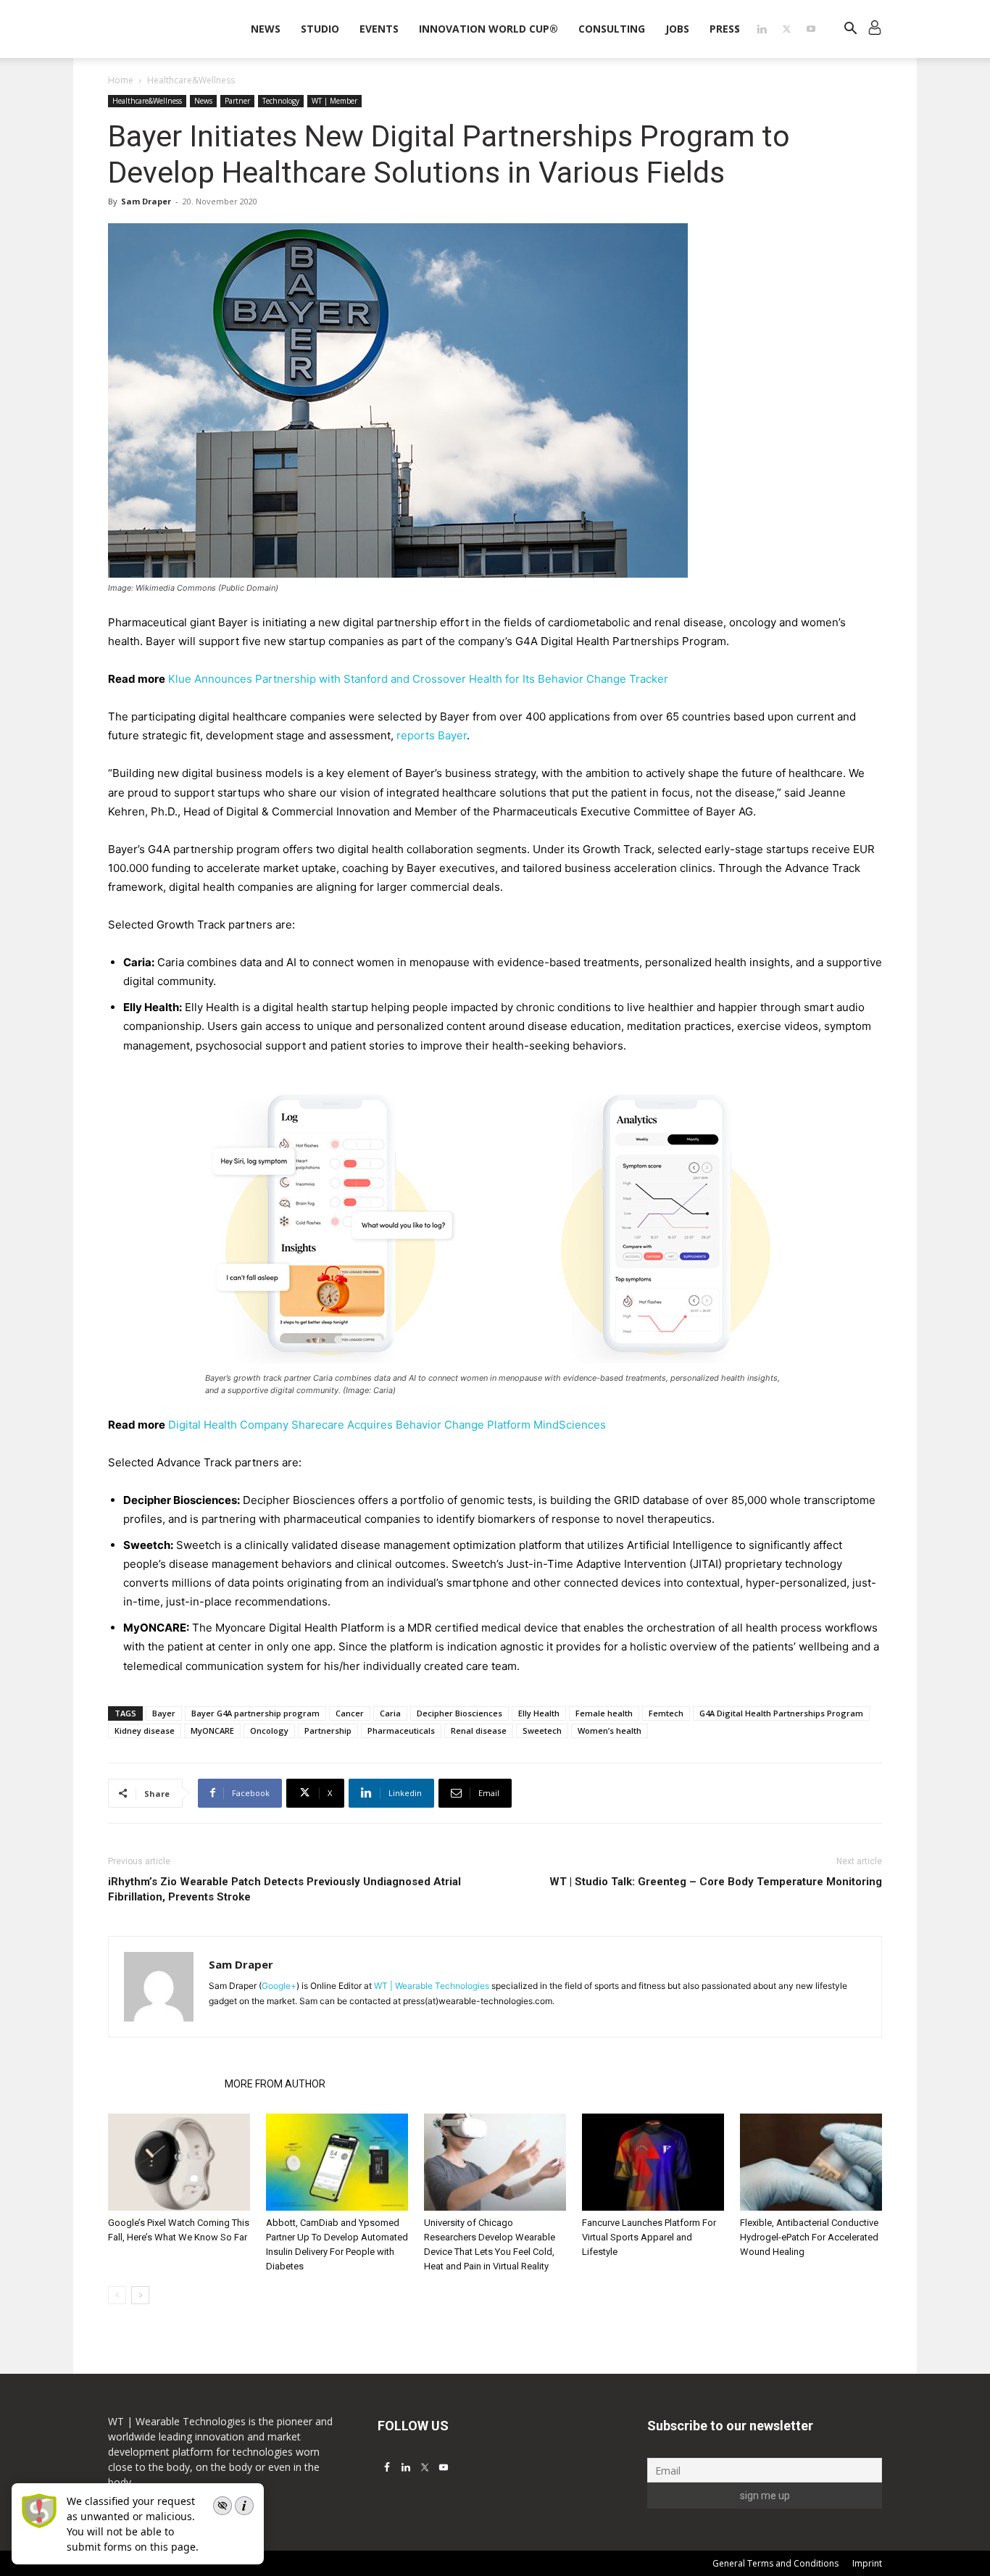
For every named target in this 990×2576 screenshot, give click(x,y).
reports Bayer (432, 735)
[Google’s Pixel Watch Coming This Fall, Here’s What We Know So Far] (179, 2162)
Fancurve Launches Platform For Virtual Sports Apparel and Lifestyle (649, 2237)
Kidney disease (145, 1731)
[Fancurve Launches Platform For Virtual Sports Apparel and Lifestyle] (653, 2162)
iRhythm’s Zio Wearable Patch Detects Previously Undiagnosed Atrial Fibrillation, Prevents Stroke (284, 1889)
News (266, 29)
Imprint (867, 2563)
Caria (390, 1713)
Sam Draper (146, 201)
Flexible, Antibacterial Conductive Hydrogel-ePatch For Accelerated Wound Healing (809, 2237)
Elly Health (539, 1713)
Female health (604, 1713)
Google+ (279, 1986)
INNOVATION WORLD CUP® (488, 29)
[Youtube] (811, 29)
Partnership (328, 1731)
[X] (786, 29)
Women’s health (610, 1731)
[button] (850, 30)
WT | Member (334, 101)
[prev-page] (117, 2295)
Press (725, 29)
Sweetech (542, 1731)
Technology (281, 101)
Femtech (666, 1713)
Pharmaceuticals (401, 1731)
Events (379, 29)
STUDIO (320, 29)
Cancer (350, 1713)
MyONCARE (212, 1731)
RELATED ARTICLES (162, 2084)
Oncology (269, 1731)
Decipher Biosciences (459, 1713)
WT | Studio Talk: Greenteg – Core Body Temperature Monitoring (716, 1882)
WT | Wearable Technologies (432, 1986)
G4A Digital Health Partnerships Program (781, 1713)
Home (121, 80)
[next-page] (140, 2295)
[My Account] (875, 29)
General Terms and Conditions (775, 2563)
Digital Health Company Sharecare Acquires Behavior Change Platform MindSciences (387, 1425)
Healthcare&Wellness (147, 101)
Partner (237, 101)
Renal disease (479, 1731)
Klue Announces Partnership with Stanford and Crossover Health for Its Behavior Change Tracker (418, 679)
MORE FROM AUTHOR (275, 2084)
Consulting (612, 29)
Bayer (164, 1713)
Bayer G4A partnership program (255, 1713)
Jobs (677, 29)
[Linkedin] (762, 29)
